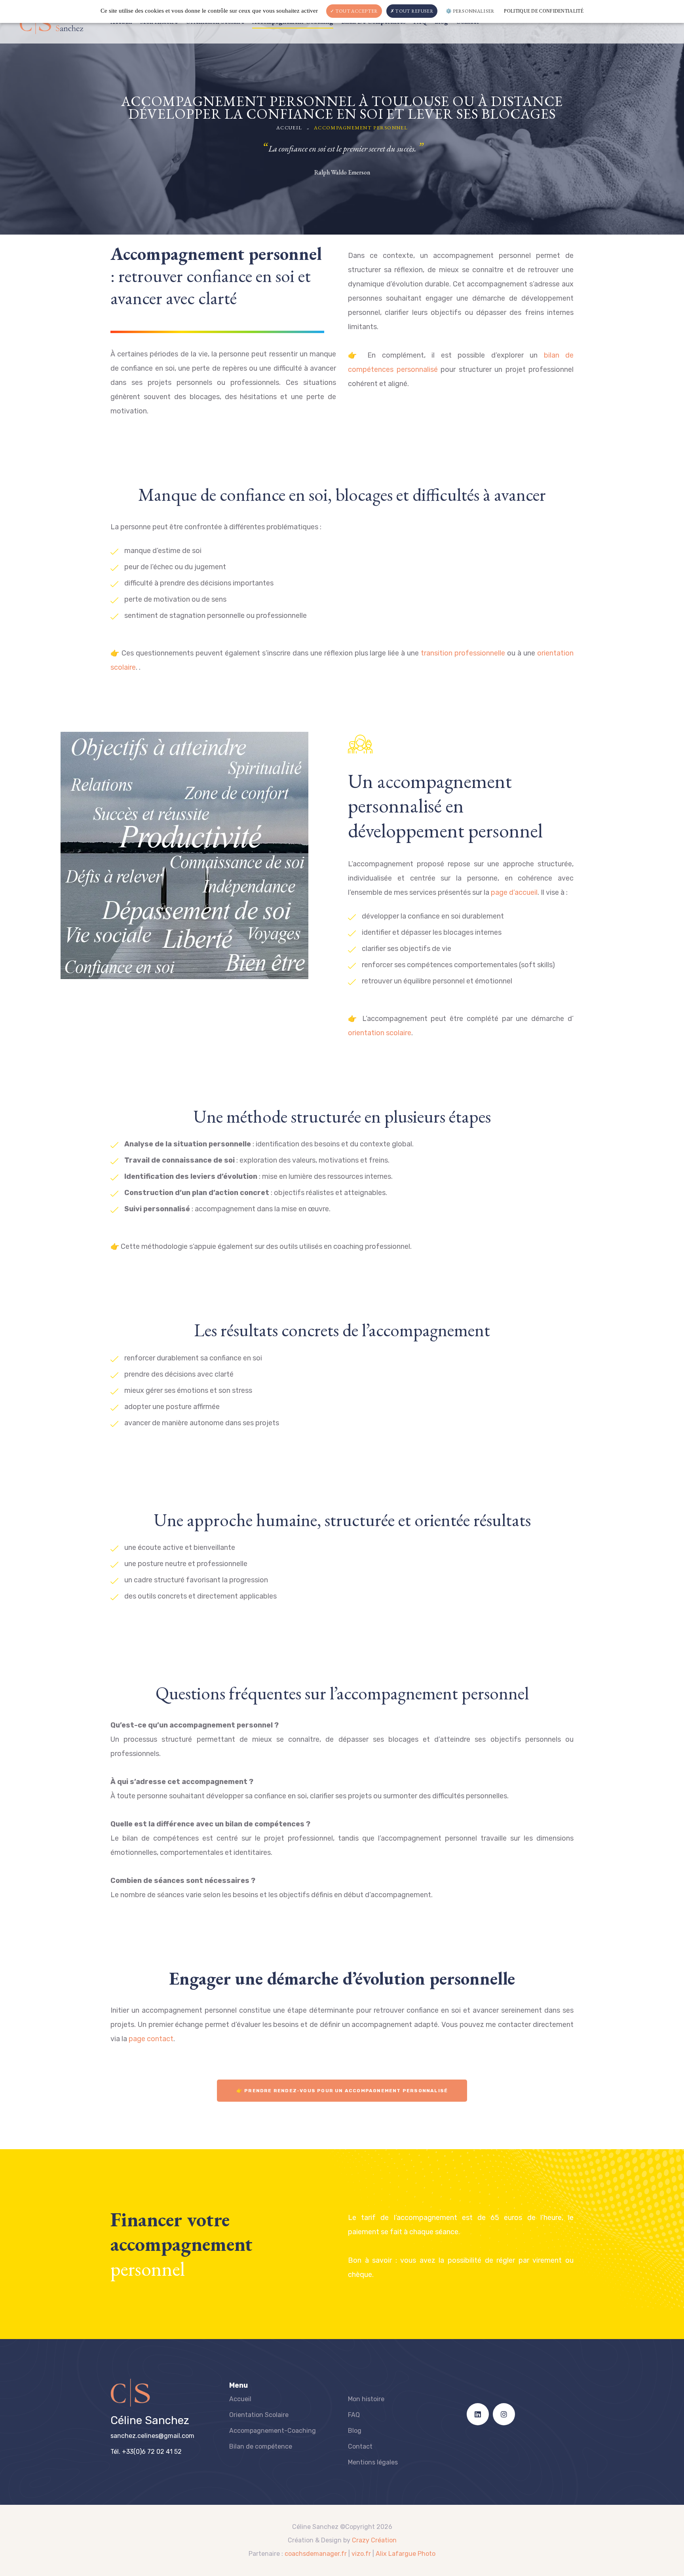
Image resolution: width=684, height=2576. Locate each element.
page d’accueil (514, 892)
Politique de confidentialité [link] (543, 11)
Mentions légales (373, 2462)
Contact (360, 2446)
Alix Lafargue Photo (406, 2554)
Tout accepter (356, 11)
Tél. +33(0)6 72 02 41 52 (146, 2452)
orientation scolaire (380, 1033)
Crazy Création (374, 2540)
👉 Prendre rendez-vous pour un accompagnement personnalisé (342, 2091)
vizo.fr (361, 2554)
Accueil (289, 128)
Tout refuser (414, 11)
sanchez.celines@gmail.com (152, 2436)
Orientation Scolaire (259, 2415)
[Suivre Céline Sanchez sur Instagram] (504, 2414)
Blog (355, 2431)
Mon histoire (366, 2399)
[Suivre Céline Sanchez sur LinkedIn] (478, 2414)
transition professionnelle (463, 653)
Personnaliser (473, 11)
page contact (151, 2039)
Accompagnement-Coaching (273, 2431)
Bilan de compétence (261, 2446)
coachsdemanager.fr (316, 2554)
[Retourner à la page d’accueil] (130, 2392)
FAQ (354, 2415)
